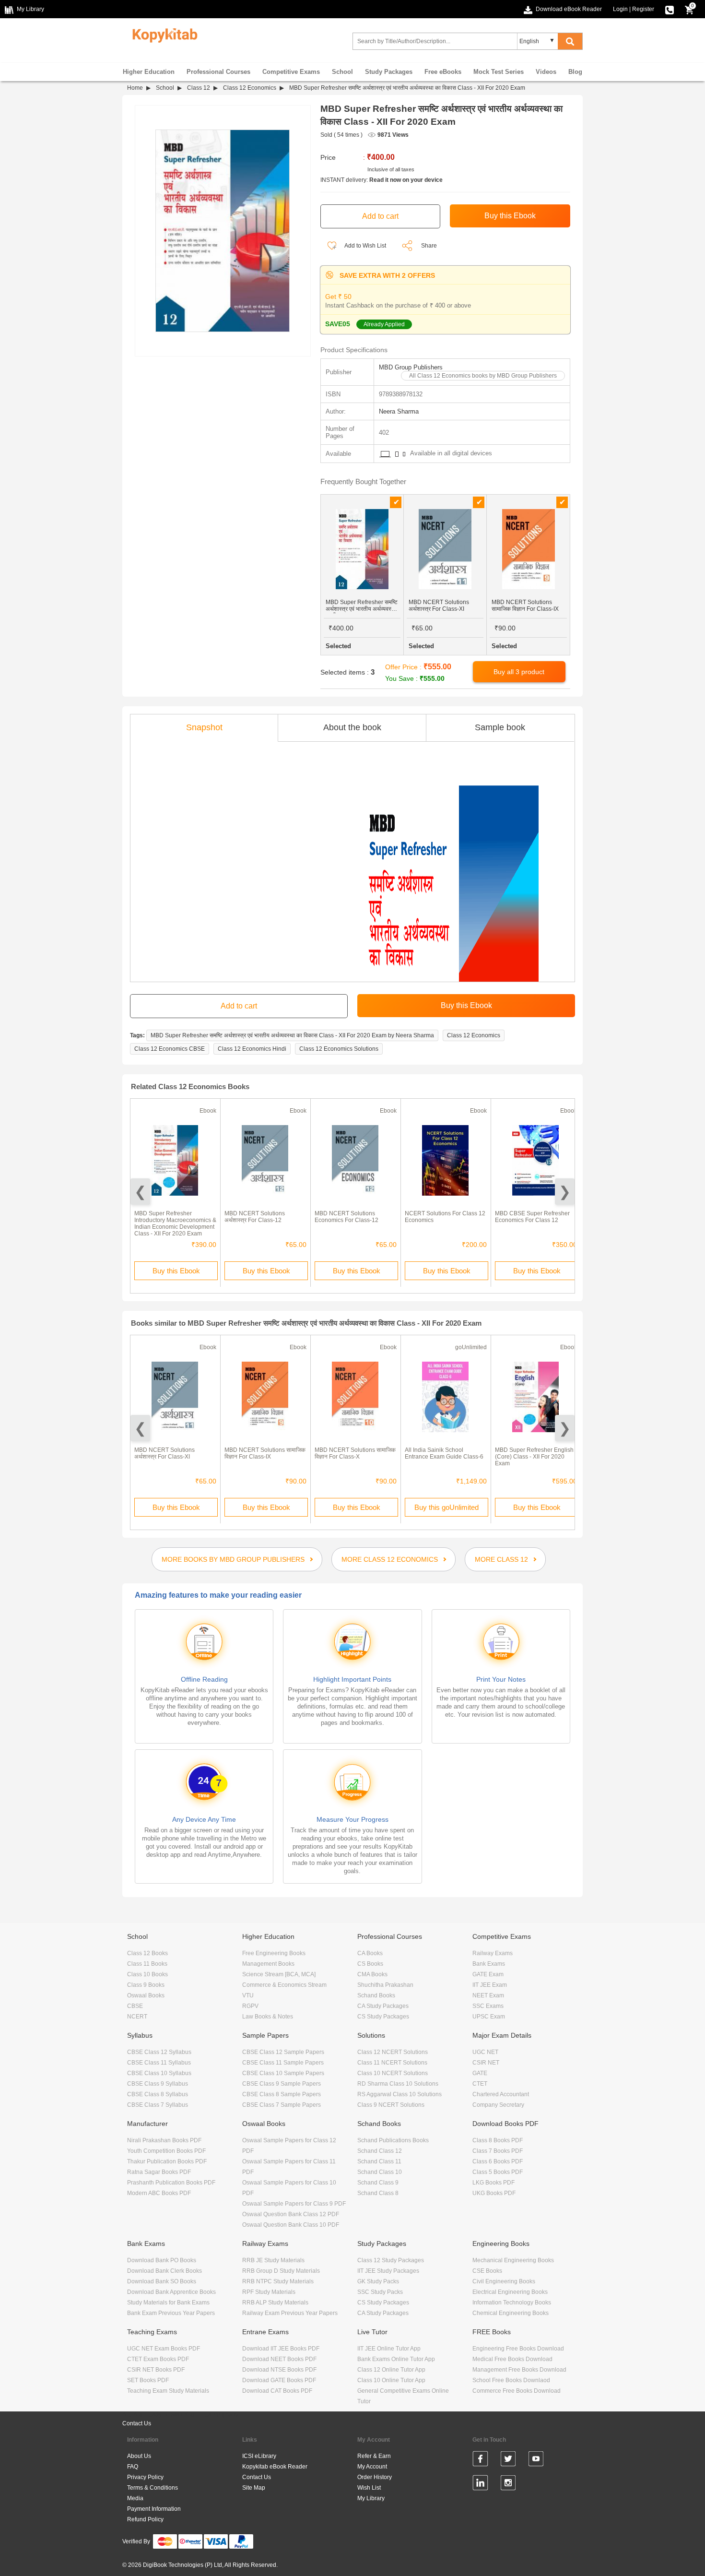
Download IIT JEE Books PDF (281, 2349)
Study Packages (389, 72)
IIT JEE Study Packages (388, 2271)
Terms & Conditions (153, 2488)
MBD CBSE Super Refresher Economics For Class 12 (532, 1217)
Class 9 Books (146, 1985)
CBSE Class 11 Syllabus (159, 2063)
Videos (546, 72)
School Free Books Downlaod (511, 2380)
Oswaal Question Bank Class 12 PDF (291, 2214)
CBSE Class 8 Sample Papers (282, 2094)
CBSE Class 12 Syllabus (159, 2052)
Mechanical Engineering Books (513, 2260)
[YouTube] (536, 2460)
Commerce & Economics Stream (284, 1985)
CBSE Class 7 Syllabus (158, 2105)
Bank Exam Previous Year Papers (171, 2313)
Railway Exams (493, 1953)
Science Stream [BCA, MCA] (279, 1974)
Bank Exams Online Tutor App (396, 2359)
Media (135, 2498)
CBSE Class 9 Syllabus (158, 2084)
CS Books (370, 1964)
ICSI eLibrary (259, 2456)
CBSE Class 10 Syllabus (159, 2073)
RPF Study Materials (269, 2292)
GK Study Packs (378, 2281)
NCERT (137, 2017)
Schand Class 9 (378, 2183)
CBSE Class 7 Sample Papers (282, 2105)
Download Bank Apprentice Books (171, 2292)
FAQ (133, 2467)
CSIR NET (486, 2063)
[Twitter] (508, 2460)
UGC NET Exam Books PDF (164, 2349)
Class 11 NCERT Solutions (392, 2063)
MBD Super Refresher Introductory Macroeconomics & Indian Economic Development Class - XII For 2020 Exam (175, 1223)
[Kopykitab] (162, 34)
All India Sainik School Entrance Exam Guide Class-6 (444, 1453)
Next (565, 1192)
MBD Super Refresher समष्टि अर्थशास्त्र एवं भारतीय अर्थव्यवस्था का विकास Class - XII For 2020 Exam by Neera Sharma (292, 1035)
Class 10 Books (147, 1974)
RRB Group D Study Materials (281, 2271)
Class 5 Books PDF (498, 2172)
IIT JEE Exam (490, 1985)
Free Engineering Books (274, 1953)
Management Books (268, 1964)
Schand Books (376, 1995)
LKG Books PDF (493, 2183)
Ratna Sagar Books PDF (159, 2172)
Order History (375, 2477)
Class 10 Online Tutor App (391, 2380)
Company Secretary (498, 2105)
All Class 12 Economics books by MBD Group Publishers (483, 376)
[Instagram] (508, 2484)
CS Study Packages (383, 2017)
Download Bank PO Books (162, 2260)
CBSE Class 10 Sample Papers (283, 2073)
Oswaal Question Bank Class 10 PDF (291, 2225)
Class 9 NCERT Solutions (391, 2105)
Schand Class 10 (380, 2172)
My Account (372, 2467)
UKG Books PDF (494, 2193)
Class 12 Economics (250, 88)
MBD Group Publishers (411, 367)
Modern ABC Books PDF (159, 2193)
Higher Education (149, 72)
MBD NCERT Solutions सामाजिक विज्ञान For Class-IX (265, 1453)
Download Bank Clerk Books (164, 2271)
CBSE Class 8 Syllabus (158, 2094)
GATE (480, 2073)
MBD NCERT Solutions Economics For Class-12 (347, 1217)
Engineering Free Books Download (518, 2349)
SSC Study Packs (380, 2292)
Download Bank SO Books (162, 2281)
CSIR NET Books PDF (156, 2370)
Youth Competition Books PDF (166, 2151)
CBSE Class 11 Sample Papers (283, 2063)
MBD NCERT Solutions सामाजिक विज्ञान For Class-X (355, 1453)
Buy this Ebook (176, 1271)
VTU (248, 1995)
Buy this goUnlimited (446, 1507)
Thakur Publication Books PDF (167, 2161)
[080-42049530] (670, 9)
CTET (480, 2084)
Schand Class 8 (378, 2193)
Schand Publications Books (393, 2140)
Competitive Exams (291, 72)
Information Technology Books (512, 2303)
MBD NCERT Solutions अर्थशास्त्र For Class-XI (164, 1453)
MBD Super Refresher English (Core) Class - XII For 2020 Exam (534, 1457)
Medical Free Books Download (512, 2359)
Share (429, 246)
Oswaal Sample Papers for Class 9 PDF (294, 2204)
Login (620, 9)
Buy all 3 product (519, 672)
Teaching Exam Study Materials (168, 2391)
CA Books (370, 1953)
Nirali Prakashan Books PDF (164, 2140)
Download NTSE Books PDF (279, 2370)
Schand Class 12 (380, 2151)
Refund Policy (145, 2519)
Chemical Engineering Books (511, 2313)
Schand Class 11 (379, 2161)
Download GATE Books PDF (279, 2380)
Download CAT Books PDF (277, 2391)
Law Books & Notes (268, 2017)
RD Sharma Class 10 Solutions (398, 2084)
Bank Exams (489, 1964)
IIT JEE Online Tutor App (389, 2349)
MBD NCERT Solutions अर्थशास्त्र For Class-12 (255, 1217)
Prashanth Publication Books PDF (171, 2183)
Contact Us (137, 2423)
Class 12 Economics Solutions (339, 1049)
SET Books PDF (148, 2380)
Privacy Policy (145, 2477)
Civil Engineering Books (504, 2281)
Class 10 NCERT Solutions (393, 2073)
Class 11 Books (147, 1964)
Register (643, 9)
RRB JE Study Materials (273, 2260)
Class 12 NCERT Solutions (393, 2052)
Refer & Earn (374, 2456)
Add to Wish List (365, 246)
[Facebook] (480, 2460)
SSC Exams (488, 2006)
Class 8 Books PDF (498, 2140)
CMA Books (372, 1974)
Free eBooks (443, 72)
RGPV (250, 2006)
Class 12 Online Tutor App (391, 2370)
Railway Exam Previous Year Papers (290, 2313)
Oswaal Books (146, 1995)
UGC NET (485, 2052)
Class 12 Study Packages (391, 2260)
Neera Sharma (399, 411)
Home (135, 88)
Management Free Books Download (519, 2370)
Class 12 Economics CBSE (170, 1049)
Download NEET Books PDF (279, 2359)
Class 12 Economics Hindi (252, 1049)
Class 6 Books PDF (498, 2161)
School (342, 72)
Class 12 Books (147, 1953)
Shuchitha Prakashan (385, 1985)
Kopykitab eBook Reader (275, 2467)
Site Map (254, 2488)
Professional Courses (218, 72)
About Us (139, 2456)
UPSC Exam (489, 2017)
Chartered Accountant (501, 2094)
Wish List (369, 2488)
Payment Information (154, 2509)
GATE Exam (488, 1974)
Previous (140, 1192)
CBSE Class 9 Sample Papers (282, 2084)
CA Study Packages (383, 2006)
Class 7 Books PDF (498, 2151)
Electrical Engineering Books (510, 2292)
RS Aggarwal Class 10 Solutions (399, 2094)
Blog (575, 72)
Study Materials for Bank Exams (168, 2303)
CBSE (135, 2006)
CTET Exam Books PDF (158, 2359)
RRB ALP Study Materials (275, 2303)
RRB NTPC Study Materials (278, 2281)
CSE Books (487, 2271)
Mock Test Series (499, 72)
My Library (371, 2498)
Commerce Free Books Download (517, 2391)
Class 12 (199, 88)
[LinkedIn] (480, 2484)
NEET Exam (488, 1995)
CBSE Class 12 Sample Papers (283, 2052)
